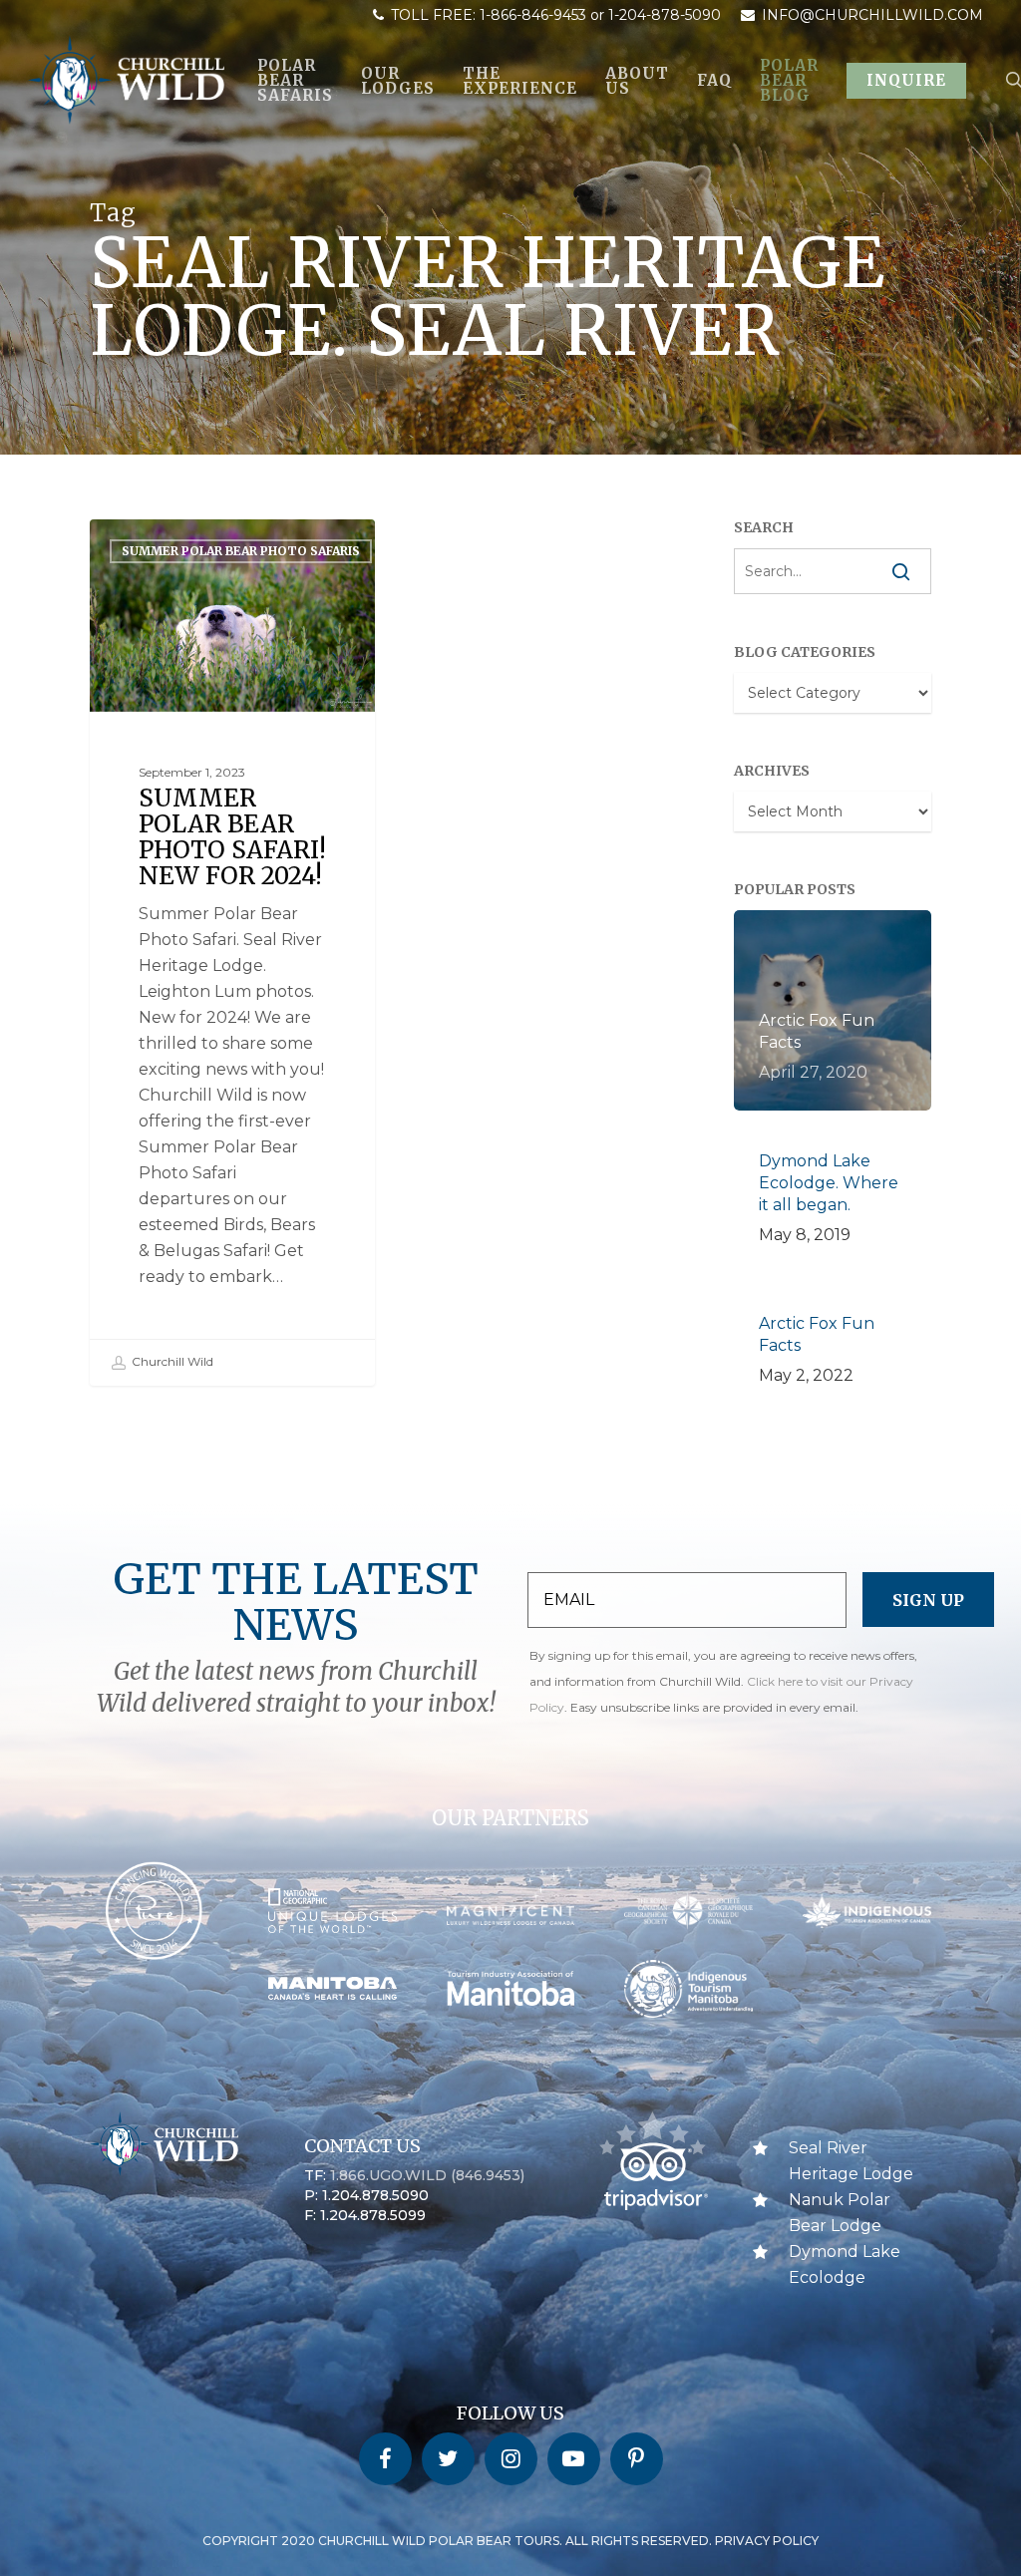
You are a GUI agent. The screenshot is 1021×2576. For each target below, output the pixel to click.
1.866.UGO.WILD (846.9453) (427, 2175)
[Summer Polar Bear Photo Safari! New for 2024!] (232, 952)
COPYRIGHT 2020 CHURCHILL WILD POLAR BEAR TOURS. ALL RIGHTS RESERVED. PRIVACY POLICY (510, 2541)
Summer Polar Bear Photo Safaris (241, 551)
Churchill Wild (171, 1361)
